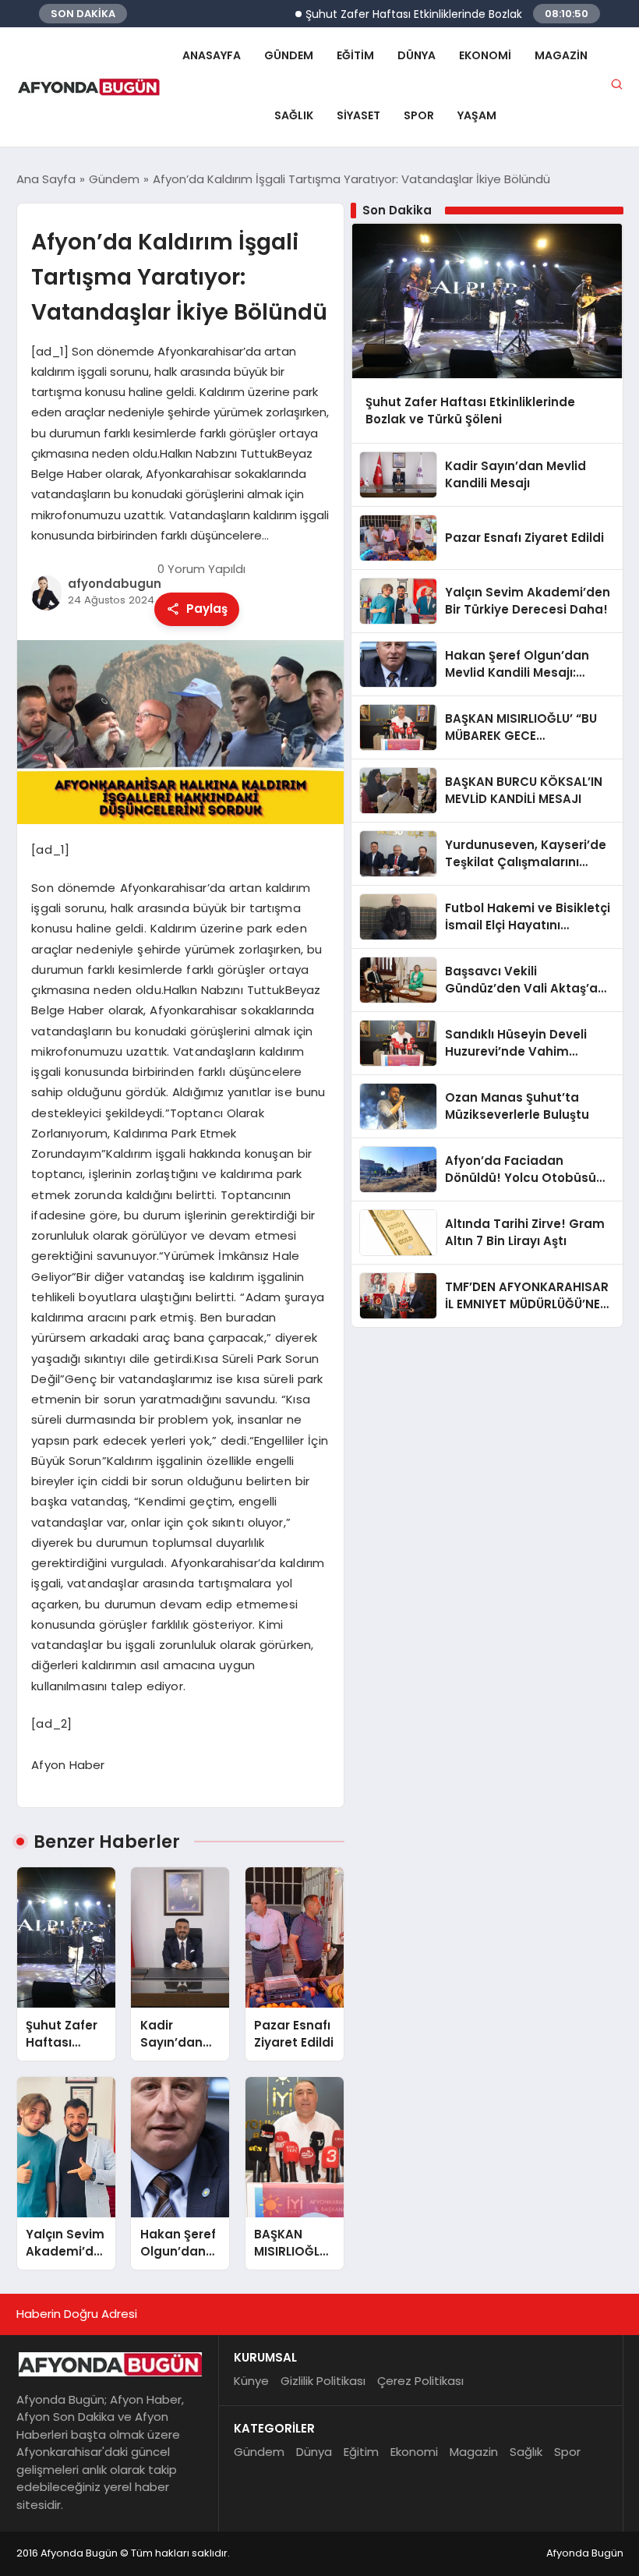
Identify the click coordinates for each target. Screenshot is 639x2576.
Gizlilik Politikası (323, 2381)
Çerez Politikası (420, 2381)
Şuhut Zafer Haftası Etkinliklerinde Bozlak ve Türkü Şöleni (424, 14)
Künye (251, 2381)
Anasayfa (212, 55)
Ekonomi (485, 55)
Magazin (561, 55)
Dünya (417, 55)
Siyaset (358, 115)
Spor (419, 115)
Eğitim (355, 55)
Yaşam (477, 115)
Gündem (289, 55)
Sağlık (294, 115)
